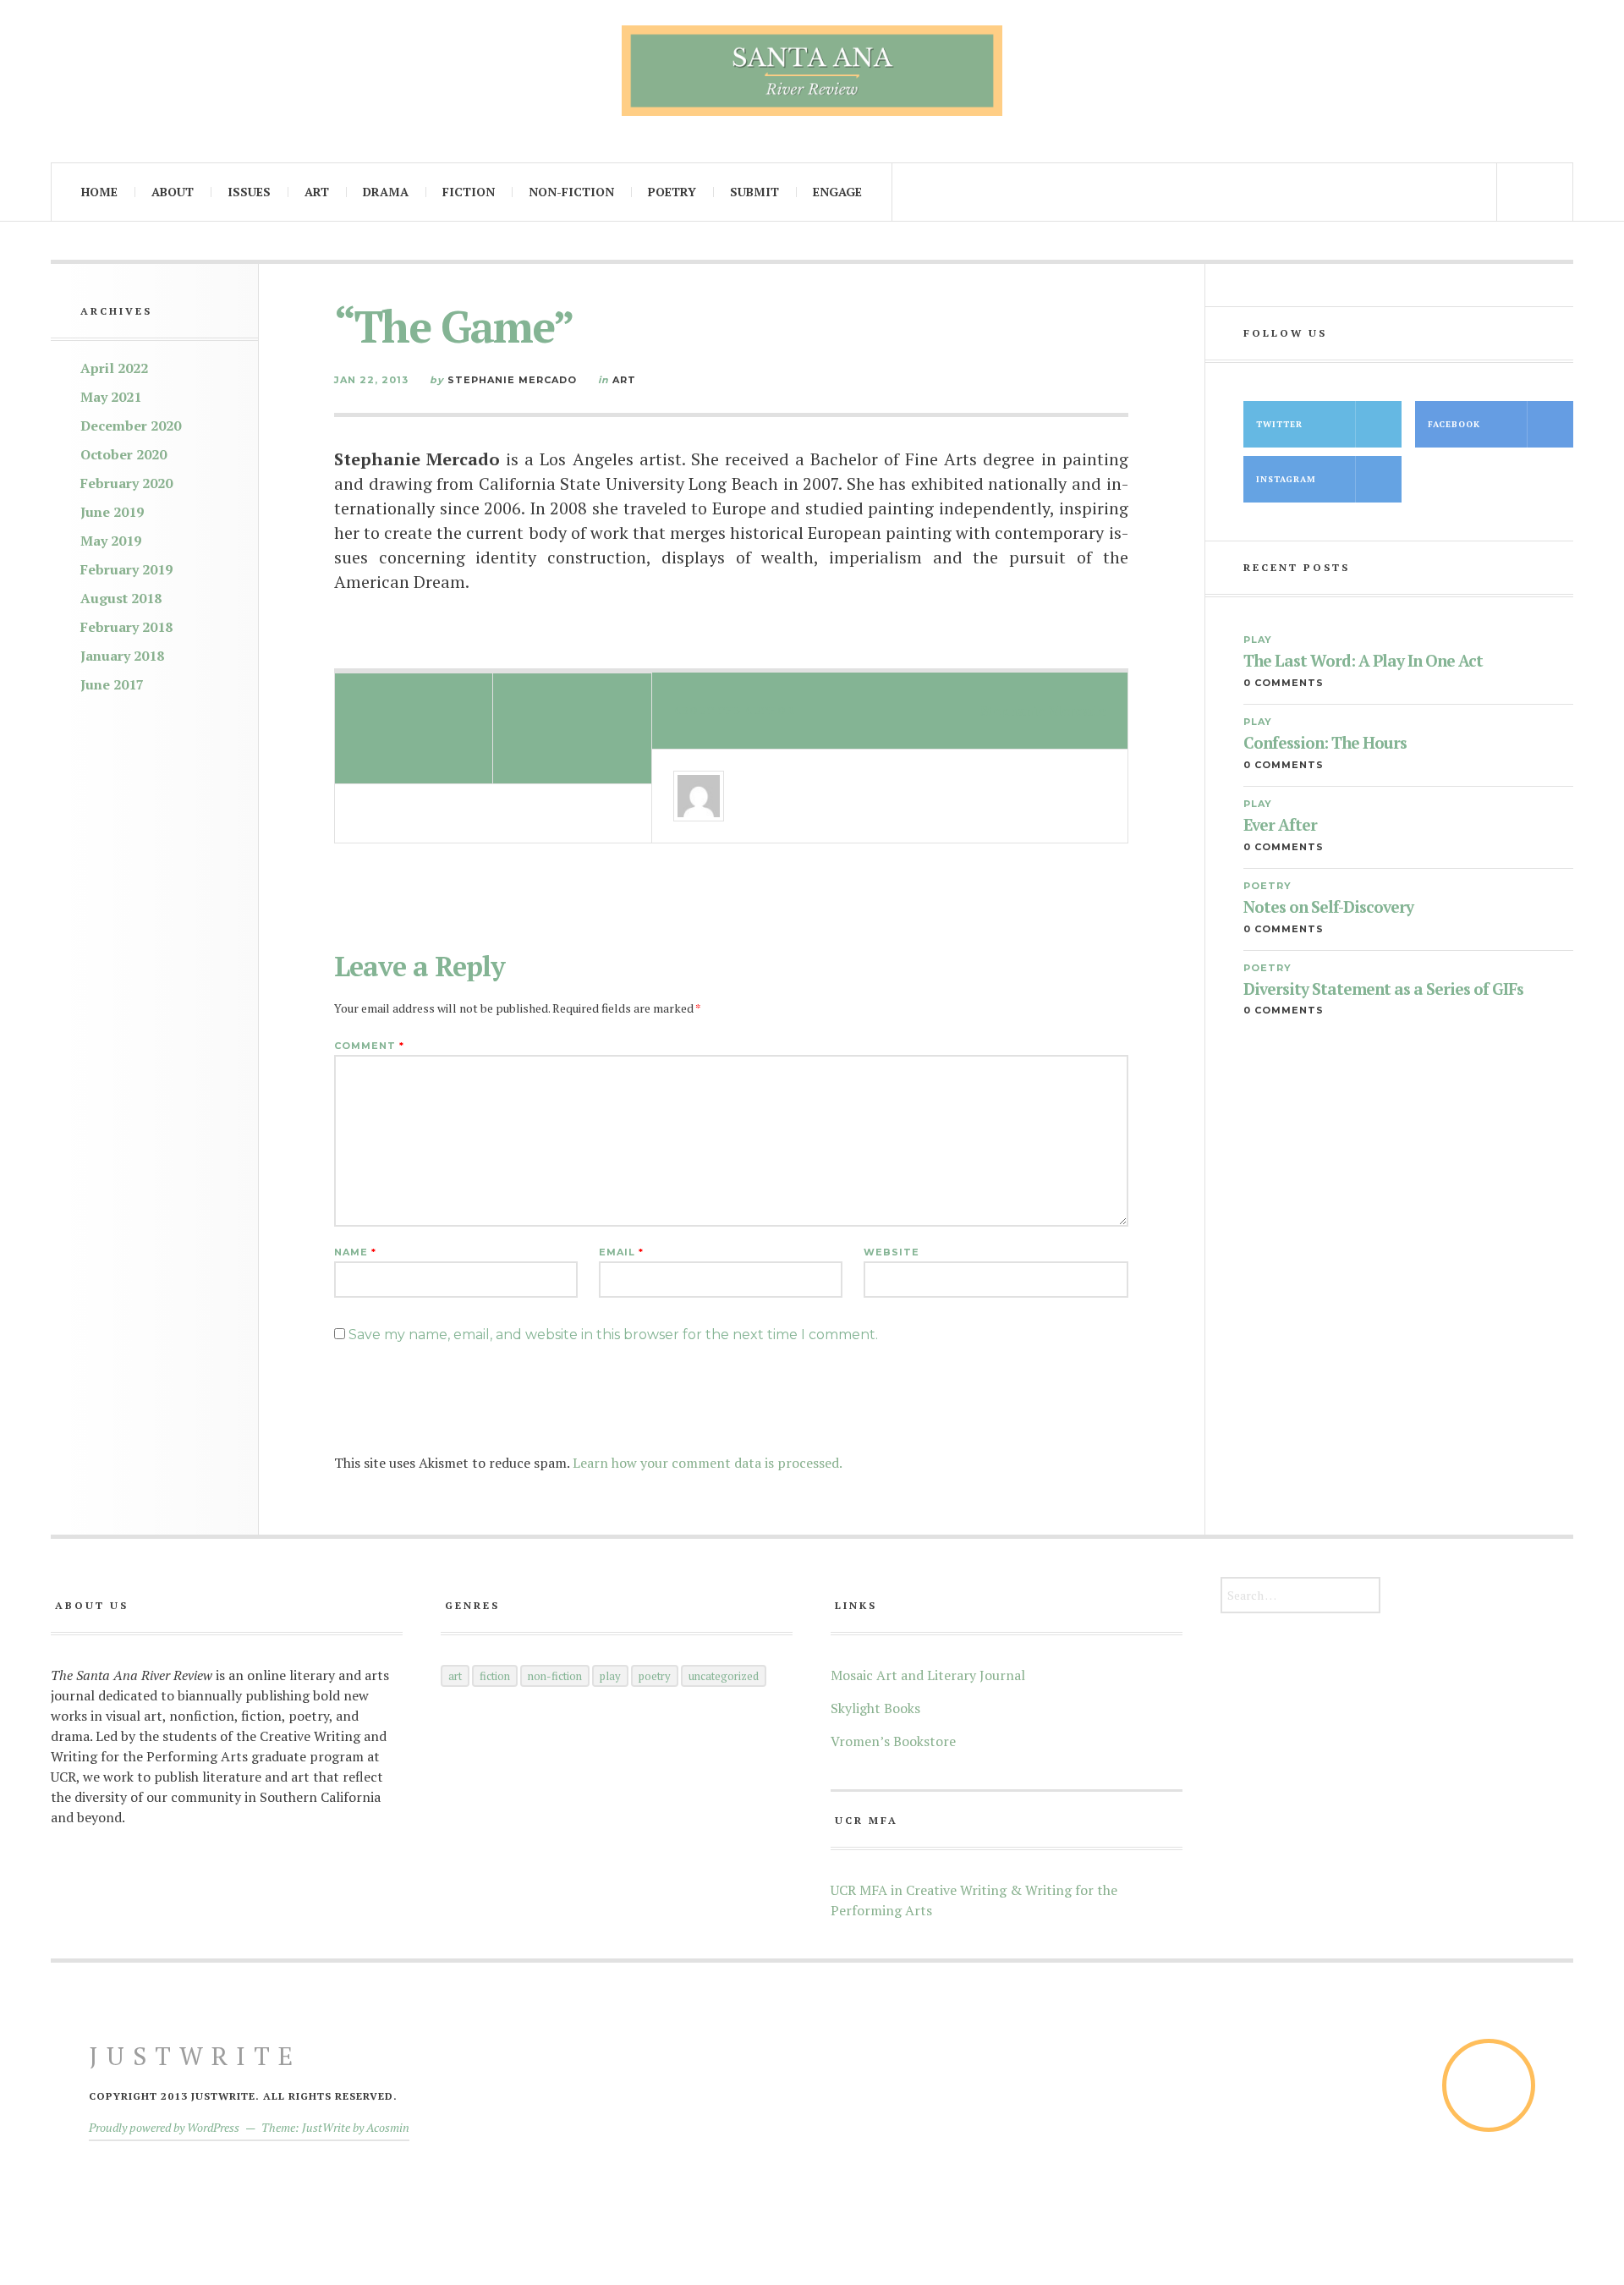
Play (1258, 640)
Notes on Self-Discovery (1328, 907)
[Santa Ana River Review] (812, 71)
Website (892, 1252)
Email (621, 1252)
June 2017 (112, 684)
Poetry (672, 192)
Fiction (469, 192)
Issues (249, 192)
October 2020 (123, 454)
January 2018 (122, 656)
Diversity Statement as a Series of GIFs (1383, 989)
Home (99, 192)
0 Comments (1284, 683)
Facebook (1454, 424)
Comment (369, 1046)
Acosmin (388, 2127)
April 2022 (114, 368)
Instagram (1286, 479)
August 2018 (121, 598)
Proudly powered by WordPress (164, 2127)
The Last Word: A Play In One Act (1363, 661)
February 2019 (126, 569)
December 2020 (131, 426)
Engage (837, 192)
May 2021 (111, 397)
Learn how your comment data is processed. (708, 1463)
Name (355, 1252)
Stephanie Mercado (512, 380)
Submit (754, 192)
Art (317, 192)
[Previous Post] (414, 728)
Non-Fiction (571, 192)
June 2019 (112, 512)
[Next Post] (572, 728)
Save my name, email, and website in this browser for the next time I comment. (613, 1335)
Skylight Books (875, 1708)
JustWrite (195, 2056)
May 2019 (111, 541)
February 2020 (126, 483)
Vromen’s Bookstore (893, 1741)
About (173, 192)
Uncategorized (724, 1676)
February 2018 (126, 627)
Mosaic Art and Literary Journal (928, 1675)
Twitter (1279, 424)
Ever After (1280, 825)
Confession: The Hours (1325, 743)
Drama (386, 192)
